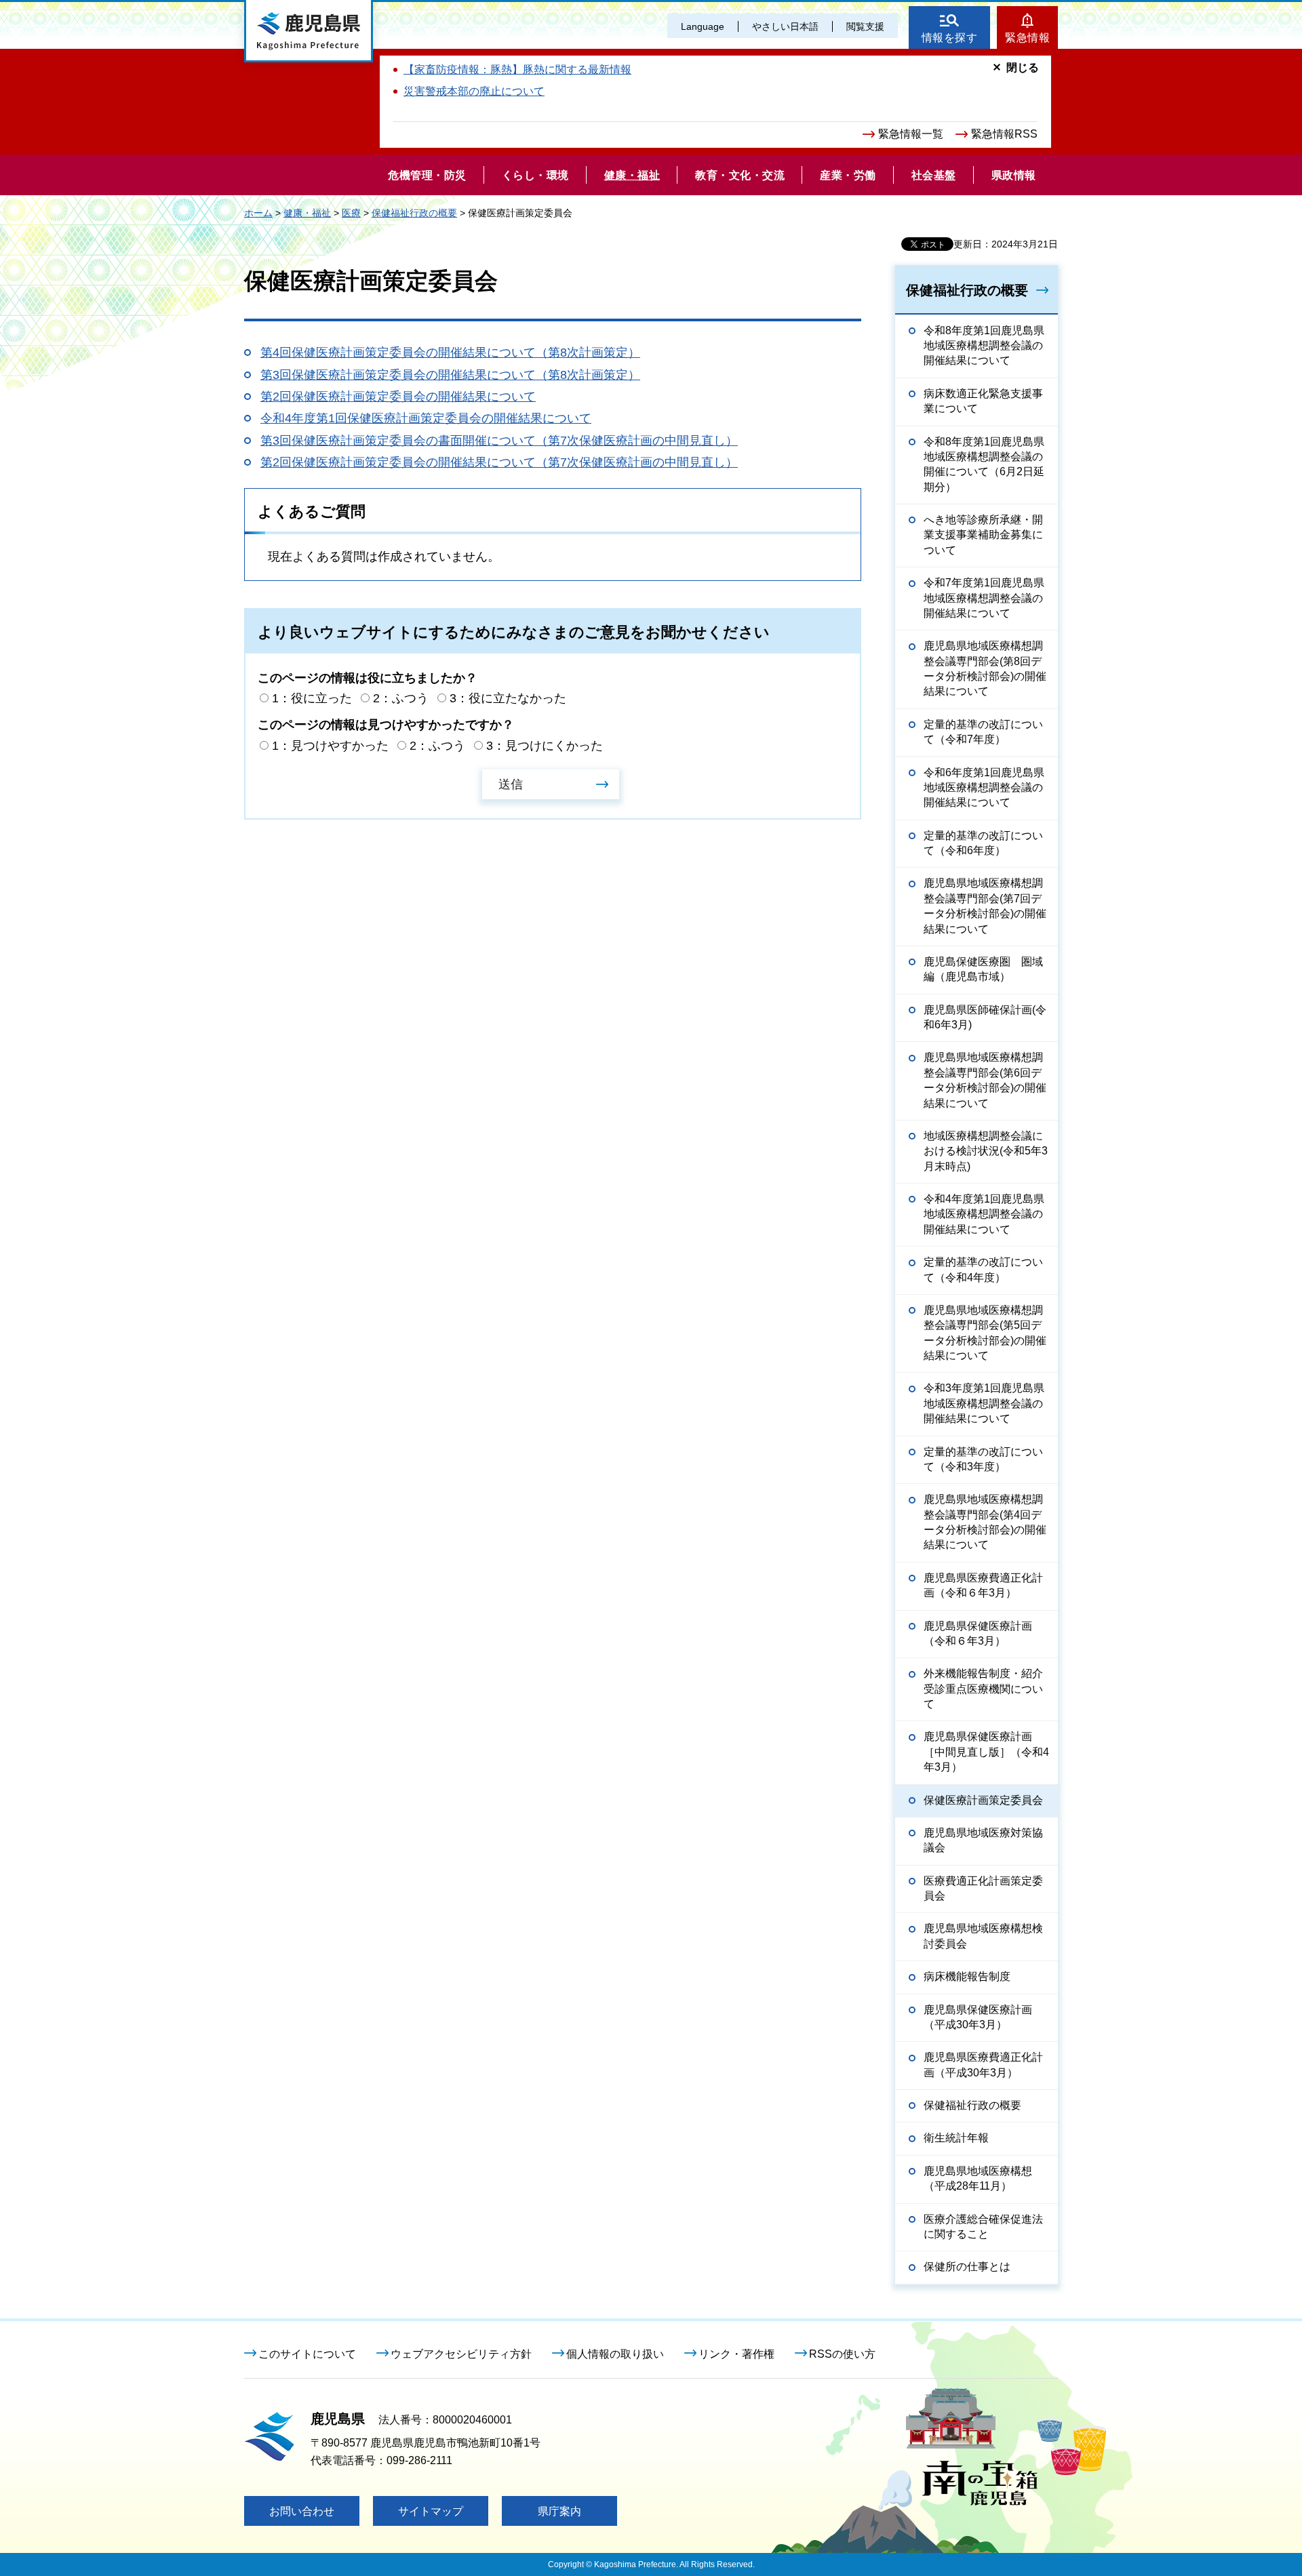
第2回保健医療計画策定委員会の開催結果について (398, 397)
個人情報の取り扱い (615, 2354)
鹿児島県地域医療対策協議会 (983, 1840)
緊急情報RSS (1004, 134)
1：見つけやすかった (330, 746)
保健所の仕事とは (967, 2267)
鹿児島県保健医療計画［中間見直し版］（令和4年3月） (986, 1752)
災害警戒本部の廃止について (474, 91)
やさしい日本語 (785, 26)
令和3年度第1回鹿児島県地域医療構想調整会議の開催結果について (984, 1403)
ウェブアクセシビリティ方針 (461, 2354)
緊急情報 (1027, 38)
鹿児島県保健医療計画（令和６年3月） (978, 1633)
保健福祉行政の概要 (414, 213)
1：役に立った (312, 698)
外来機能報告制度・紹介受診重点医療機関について (983, 1689)
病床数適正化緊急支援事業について (983, 401)
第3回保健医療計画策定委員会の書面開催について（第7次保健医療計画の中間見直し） (499, 441)
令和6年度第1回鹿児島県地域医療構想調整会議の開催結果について (984, 788)
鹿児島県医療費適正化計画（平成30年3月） (983, 2065)
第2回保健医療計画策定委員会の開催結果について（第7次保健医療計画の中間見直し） (499, 462)
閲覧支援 (865, 26)
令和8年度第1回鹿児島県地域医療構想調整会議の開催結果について (984, 346)
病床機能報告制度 (967, 1976)
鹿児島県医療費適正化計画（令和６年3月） (983, 1585)
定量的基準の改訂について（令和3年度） (983, 1459)
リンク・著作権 (736, 2354)
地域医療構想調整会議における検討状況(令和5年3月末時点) (986, 1151)
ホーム (258, 213)
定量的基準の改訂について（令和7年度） (983, 732)
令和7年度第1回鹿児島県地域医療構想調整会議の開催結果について (984, 598)
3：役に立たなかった (508, 698)
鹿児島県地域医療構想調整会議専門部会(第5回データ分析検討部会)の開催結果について (985, 1333)
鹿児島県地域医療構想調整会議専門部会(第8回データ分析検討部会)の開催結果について (985, 668)
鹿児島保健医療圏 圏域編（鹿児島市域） (983, 969)
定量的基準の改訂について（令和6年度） (983, 843)
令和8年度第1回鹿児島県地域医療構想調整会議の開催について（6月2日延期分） (984, 464)
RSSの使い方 (842, 2354)
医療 (351, 213)
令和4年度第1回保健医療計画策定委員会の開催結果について (426, 418)
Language (703, 26)
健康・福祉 (307, 213)
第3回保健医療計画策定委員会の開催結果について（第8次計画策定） (450, 375)
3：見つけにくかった (545, 746)
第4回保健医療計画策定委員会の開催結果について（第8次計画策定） (450, 353)
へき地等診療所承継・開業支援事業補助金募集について (983, 535)
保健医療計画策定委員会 (983, 1800)
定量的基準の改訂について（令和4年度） (983, 1269)
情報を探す (950, 38)
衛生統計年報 (956, 2138)
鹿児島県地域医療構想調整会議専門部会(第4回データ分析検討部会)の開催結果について (985, 1522)
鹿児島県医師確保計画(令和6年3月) (985, 1017)
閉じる (1023, 67)
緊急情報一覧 (911, 134)
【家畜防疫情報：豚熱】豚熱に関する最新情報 (517, 69)
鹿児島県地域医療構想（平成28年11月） (978, 2178)
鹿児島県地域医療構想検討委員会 (983, 1936)
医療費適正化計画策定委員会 (983, 1888)
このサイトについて (307, 2354)
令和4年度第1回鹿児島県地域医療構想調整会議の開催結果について (984, 1214)
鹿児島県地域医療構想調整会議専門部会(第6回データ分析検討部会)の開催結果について (985, 1080)
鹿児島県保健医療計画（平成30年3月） (978, 2017)
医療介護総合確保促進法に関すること (983, 2227)
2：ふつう (401, 698)
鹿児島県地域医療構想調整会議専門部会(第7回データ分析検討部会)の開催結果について (985, 906)
